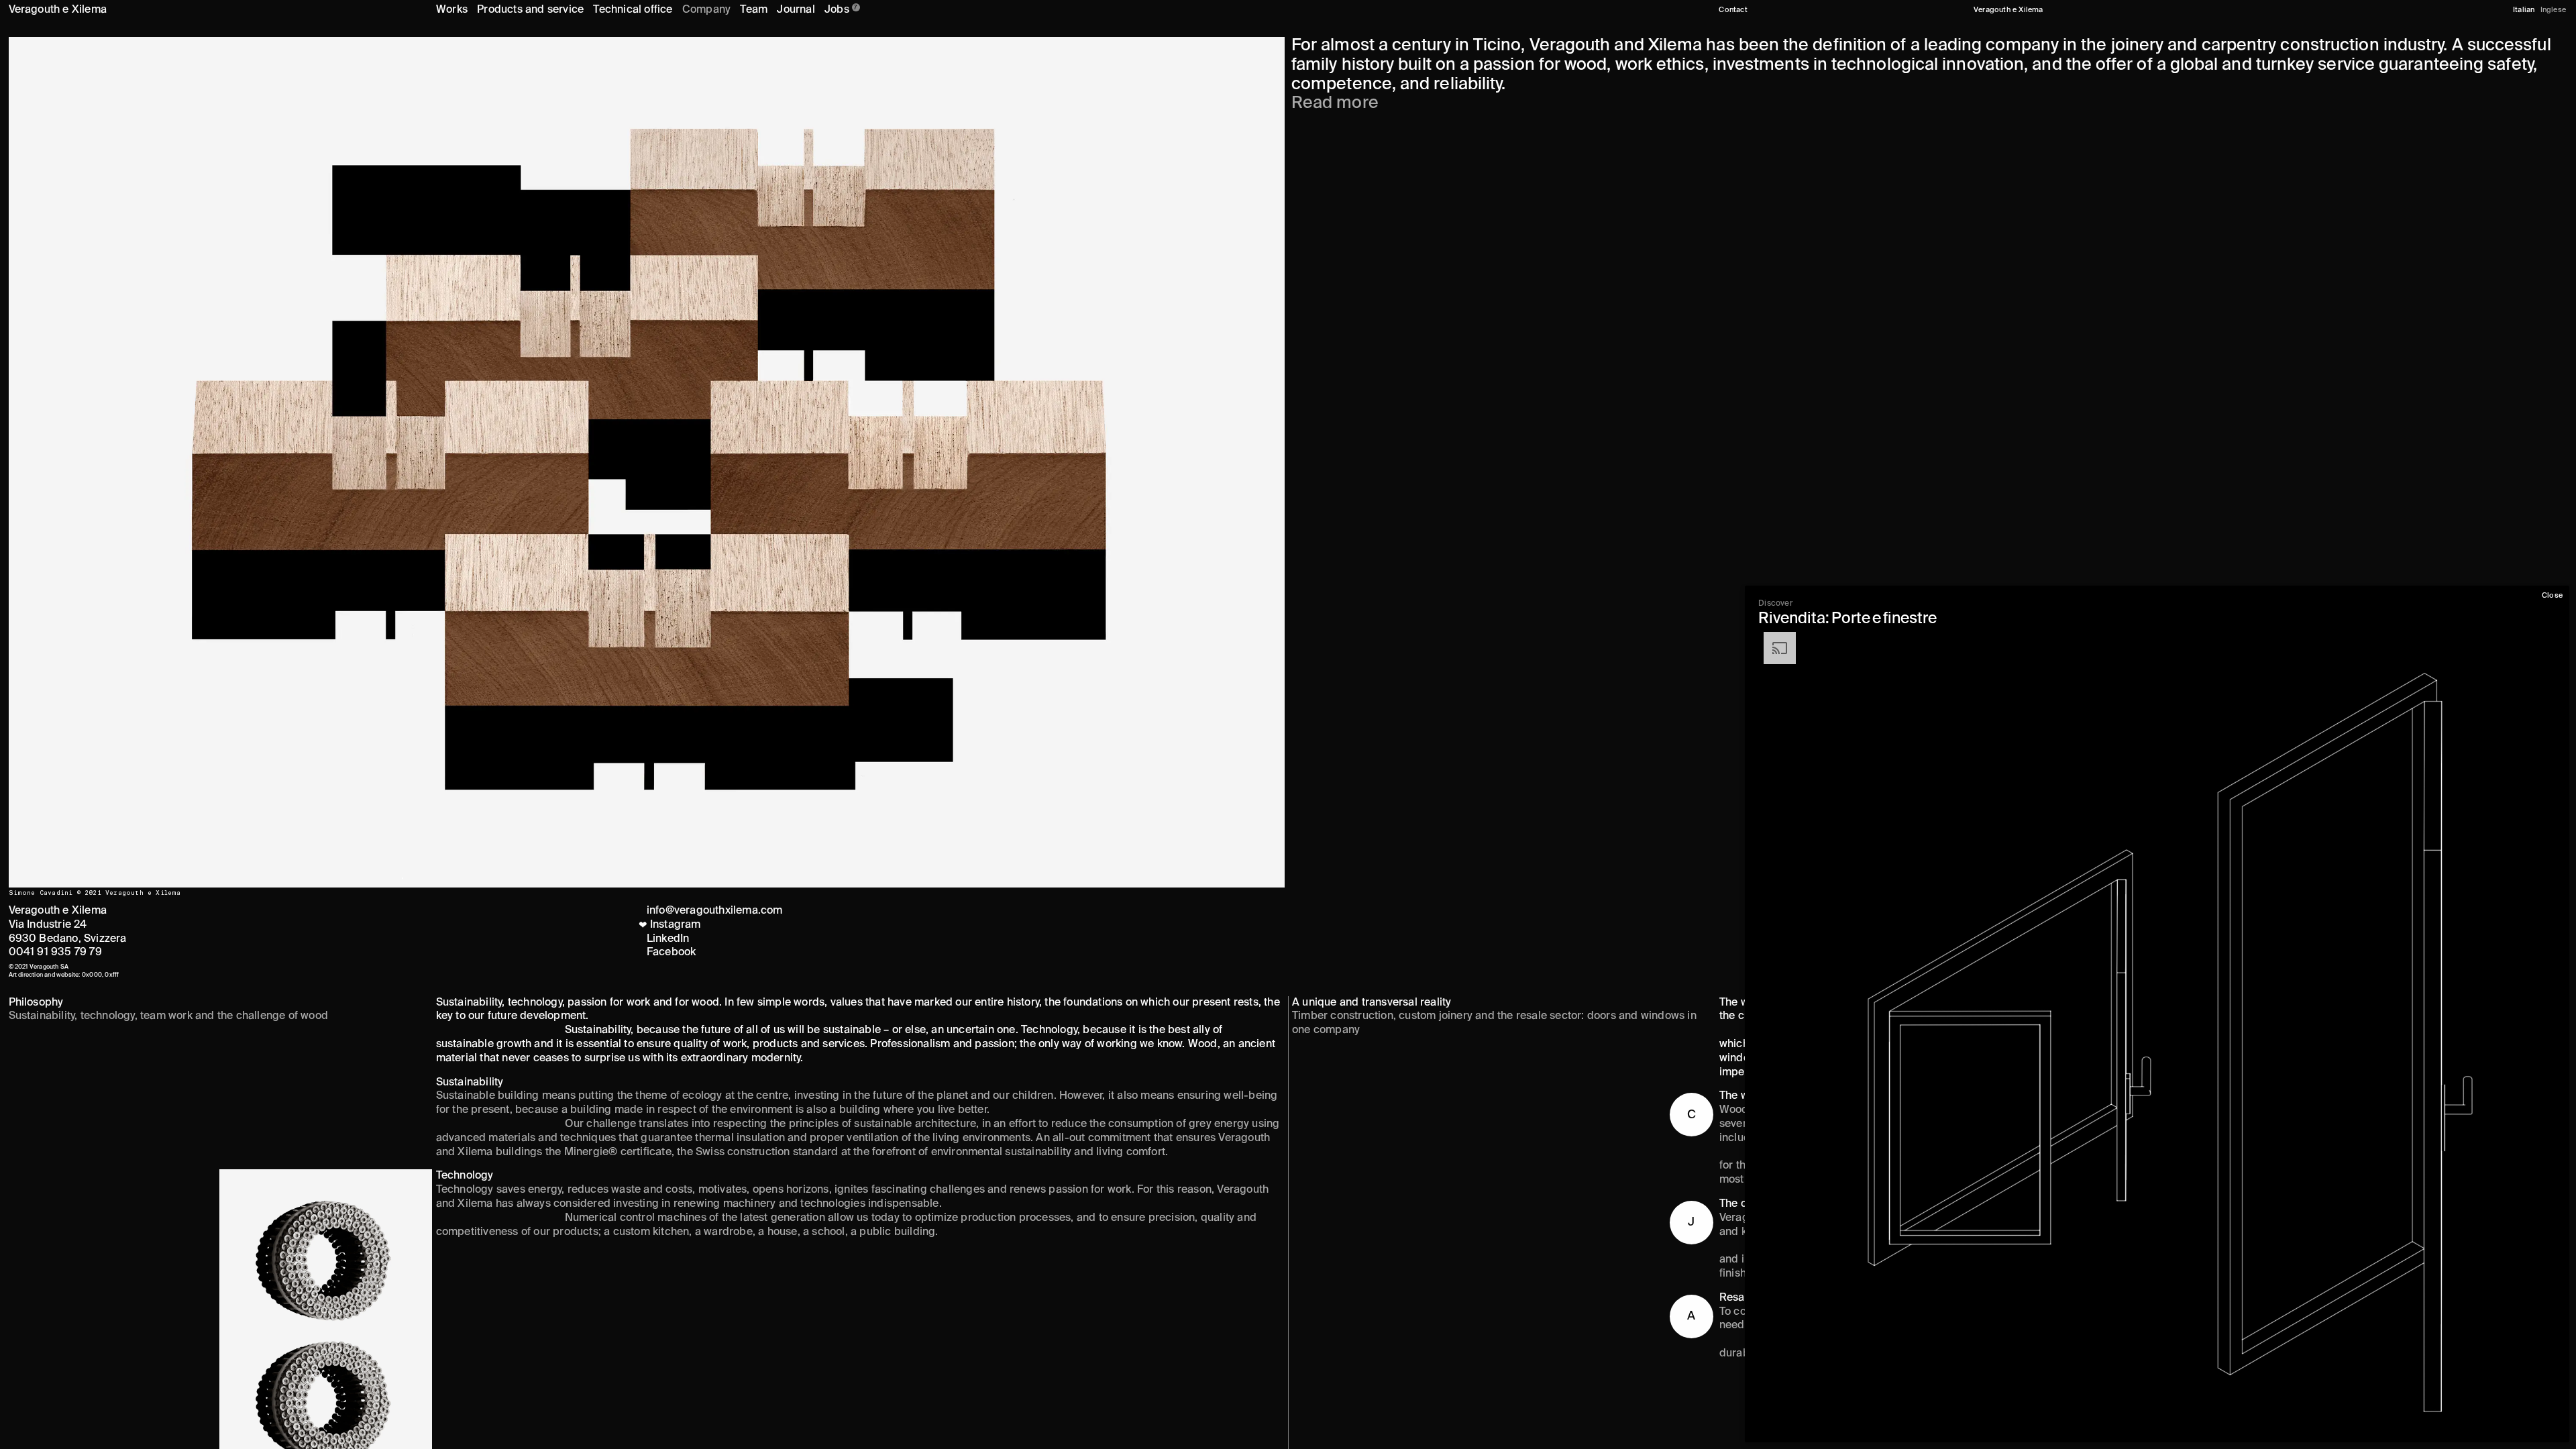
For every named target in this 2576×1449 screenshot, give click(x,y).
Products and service (530, 10)
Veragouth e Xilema (58, 10)
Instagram (672, 925)
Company (706, 10)
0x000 (92, 975)
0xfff (112, 975)
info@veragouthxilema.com (715, 911)
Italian (2524, 10)
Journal (796, 10)
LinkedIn (668, 939)
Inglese (2553, 10)
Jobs (841, 10)
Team (754, 10)
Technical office (633, 10)
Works (452, 10)
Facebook (672, 953)
